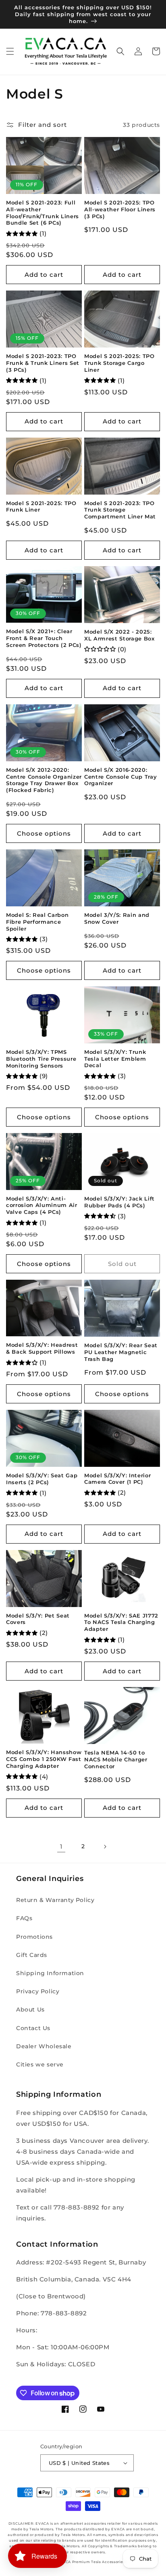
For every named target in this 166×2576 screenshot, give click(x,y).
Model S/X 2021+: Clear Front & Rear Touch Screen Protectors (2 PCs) (44, 638)
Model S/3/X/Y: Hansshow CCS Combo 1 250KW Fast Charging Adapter (44, 1759)
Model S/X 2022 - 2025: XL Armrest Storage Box (119, 635)
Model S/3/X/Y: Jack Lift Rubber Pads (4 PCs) (119, 1202)
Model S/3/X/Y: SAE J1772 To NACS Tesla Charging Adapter (121, 1622)
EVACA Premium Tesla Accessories (91, 2562)
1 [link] (61, 1846)
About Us (30, 2009)
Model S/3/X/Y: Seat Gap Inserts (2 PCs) (42, 1479)
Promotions (34, 1937)
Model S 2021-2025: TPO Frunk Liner (41, 507)
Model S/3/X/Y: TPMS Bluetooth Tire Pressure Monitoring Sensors (41, 1059)
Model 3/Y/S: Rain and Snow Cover (117, 918)
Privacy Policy (38, 1991)
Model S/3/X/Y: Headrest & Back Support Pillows (42, 1348)
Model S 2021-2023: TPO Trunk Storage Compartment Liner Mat (120, 510)
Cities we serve (40, 2064)
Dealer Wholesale (44, 2046)
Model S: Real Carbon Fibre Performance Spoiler (37, 922)
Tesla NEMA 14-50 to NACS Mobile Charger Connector (116, 1759)
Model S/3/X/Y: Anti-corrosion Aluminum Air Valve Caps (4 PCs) (42, 1205)
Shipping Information (50, 1973)
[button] (10, 51)
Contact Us (33, 2028)
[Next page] (105, 1847)
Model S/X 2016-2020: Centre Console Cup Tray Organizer (120, 777)
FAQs (24, 1918)
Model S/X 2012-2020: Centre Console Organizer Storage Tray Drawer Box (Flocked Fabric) (44, 780)
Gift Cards (32, 1955)
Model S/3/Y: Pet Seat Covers (38, 1619)
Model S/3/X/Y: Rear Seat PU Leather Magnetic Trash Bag (121, 1352)
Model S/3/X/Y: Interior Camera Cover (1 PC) (117, 1479)
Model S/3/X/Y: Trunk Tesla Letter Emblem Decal (115, 1059)
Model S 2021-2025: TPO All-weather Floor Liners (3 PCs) (120, 209)
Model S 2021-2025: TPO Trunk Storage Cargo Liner (119, 363)
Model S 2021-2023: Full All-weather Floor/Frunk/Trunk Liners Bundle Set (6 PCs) (43, 213)
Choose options (44, 833)
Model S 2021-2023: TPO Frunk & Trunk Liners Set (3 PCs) (43, 363)
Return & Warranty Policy (55, 1900)
